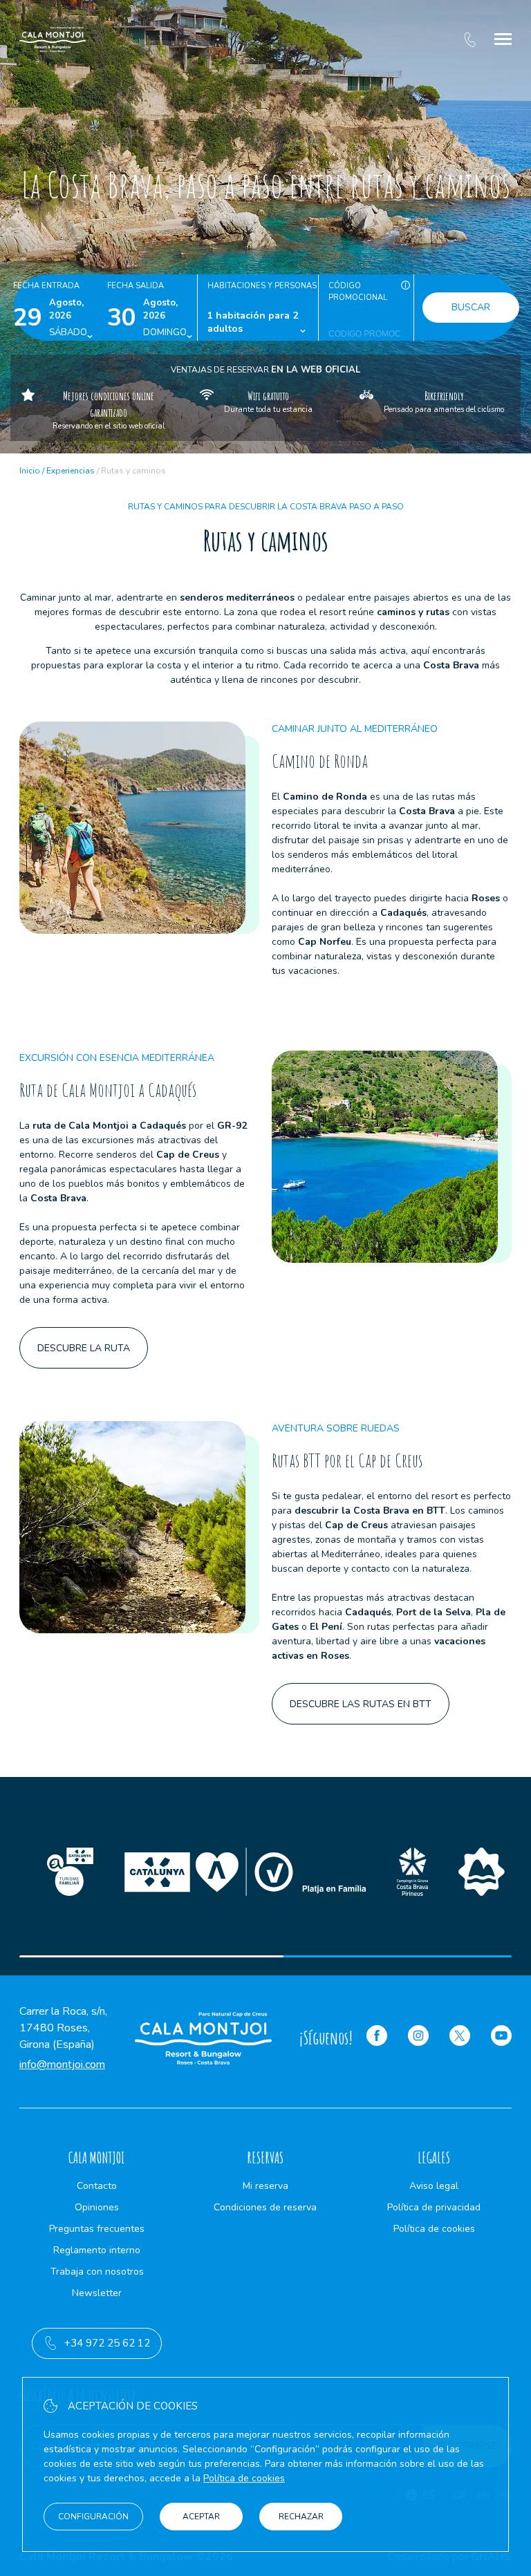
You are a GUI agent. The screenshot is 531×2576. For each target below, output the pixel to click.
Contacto (97, 2186)
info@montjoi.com (62, 2065)
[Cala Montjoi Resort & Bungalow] (53, 39)
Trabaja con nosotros (97, 2272)
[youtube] (501, 2038)
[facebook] (377, 2038)
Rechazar (301, 2517)
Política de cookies (434, 2229)
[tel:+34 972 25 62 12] (470, 39)
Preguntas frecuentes (97, 2229)
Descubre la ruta (84, 1348)
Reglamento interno (97, 2250)
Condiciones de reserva (265, 2207)
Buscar (471, 307)
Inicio (30, 471)
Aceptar (201, 2517)
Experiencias (71, 471)
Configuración (93, 2517)
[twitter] (460, 2038)
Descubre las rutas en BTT (361, 1704)
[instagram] (418, 2038)
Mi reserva (265, 2186)
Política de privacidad (434, 2207)
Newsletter (97, 2293)
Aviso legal (434, 2186)
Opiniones (97, 2207)
